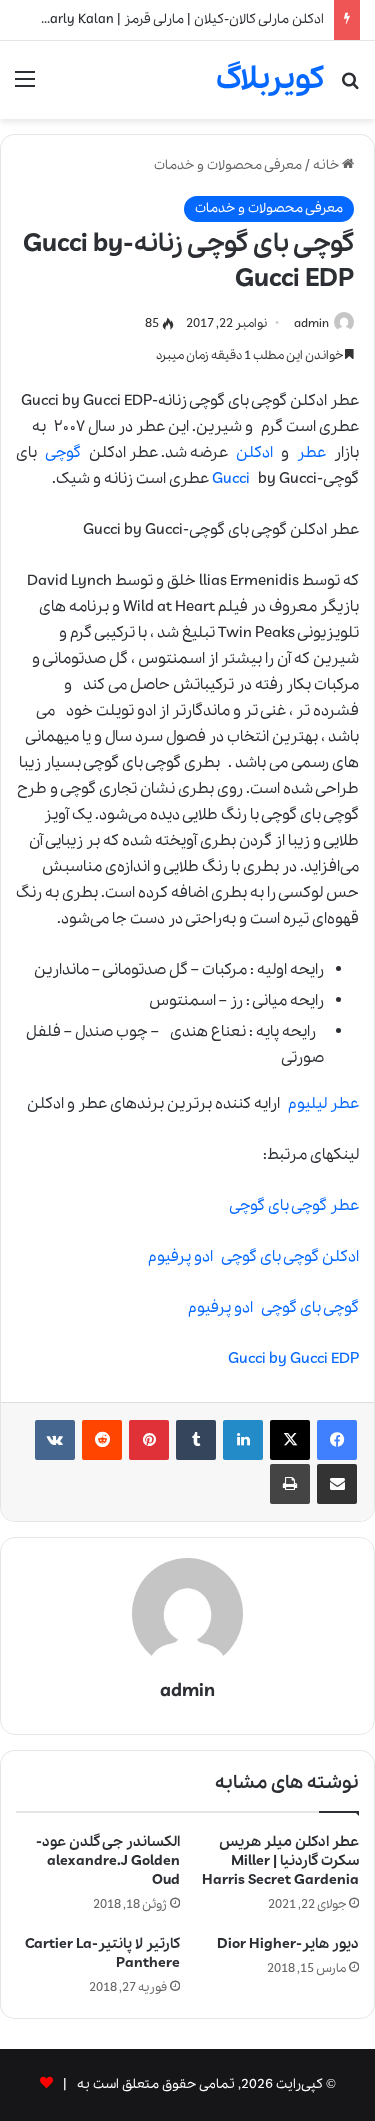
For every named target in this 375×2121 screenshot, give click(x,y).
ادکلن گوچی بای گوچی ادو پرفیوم (253, 1257)
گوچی (63, 453)
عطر (311, 453)
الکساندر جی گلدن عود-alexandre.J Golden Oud (108, 1861)
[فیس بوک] (337, 1440)
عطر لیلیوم (323, 1104)
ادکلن (254, 453)
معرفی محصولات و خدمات (228, 165)
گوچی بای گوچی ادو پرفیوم (273, 1308)
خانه (327, 165)
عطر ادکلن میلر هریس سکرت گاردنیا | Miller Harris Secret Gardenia (280, 1861)
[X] (290, 1440)
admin (311, 323)
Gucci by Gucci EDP (293, 1359)
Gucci (231, 479)
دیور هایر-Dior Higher (288, 1944)
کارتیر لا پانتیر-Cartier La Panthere (102, 1953)
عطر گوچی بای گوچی (294, 1206)
